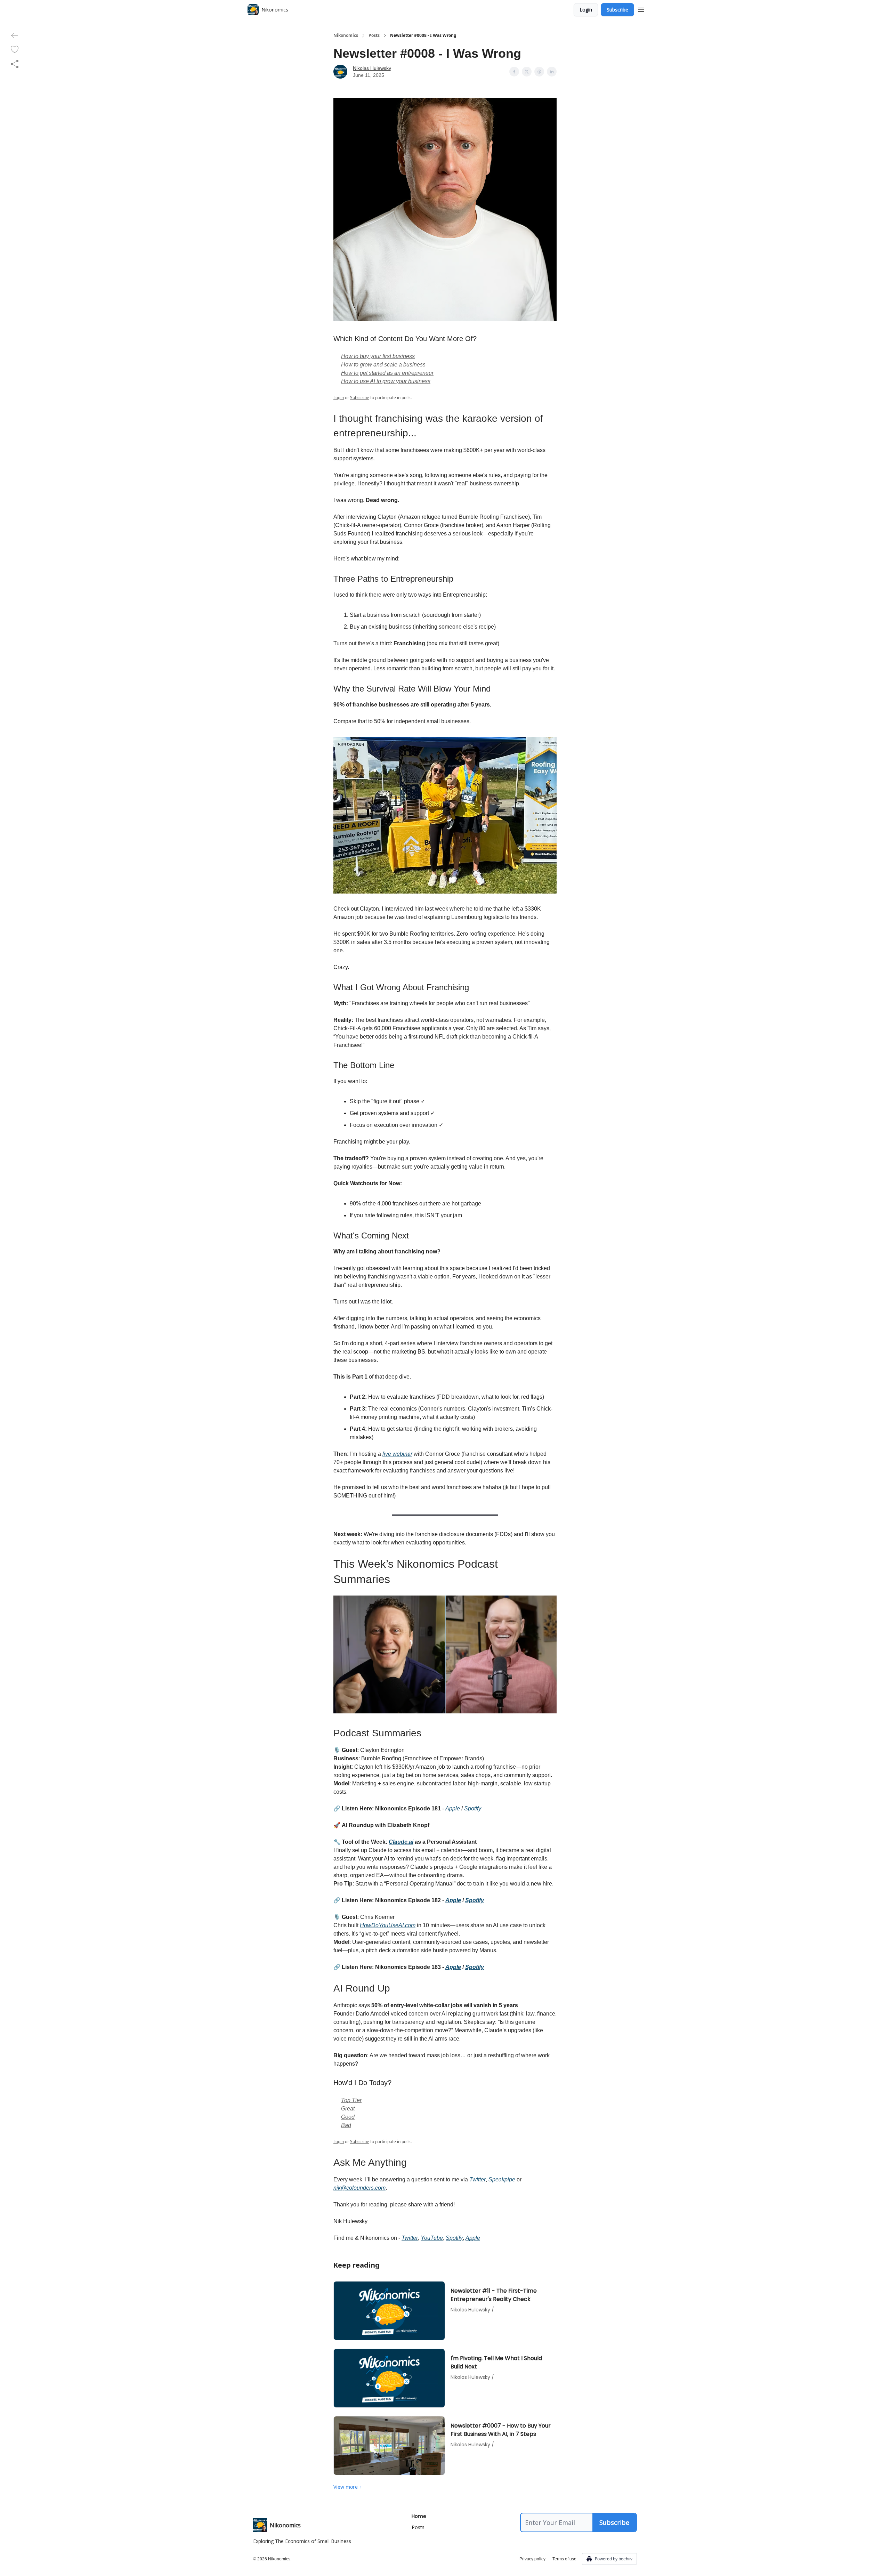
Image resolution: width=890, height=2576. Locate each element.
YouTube (432, 2238)
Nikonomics (346, 35)
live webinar (397, 1454)
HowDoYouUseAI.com (388, 1925)
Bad (346, 2125)
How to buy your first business (378, 356)
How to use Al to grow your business (386, 381)
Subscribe (617, 10)
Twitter (478, 2179)
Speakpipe (502, 2179)
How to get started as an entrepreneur (387, 373)
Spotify (473, 1808)
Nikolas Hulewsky (372, 68)
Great (348, 2109)
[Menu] (641, 9)
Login (586, 10)
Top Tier (351, 2100)
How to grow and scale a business (383, 365)
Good (348, 2117)
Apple (453, 1808)
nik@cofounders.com (359, 2188)
